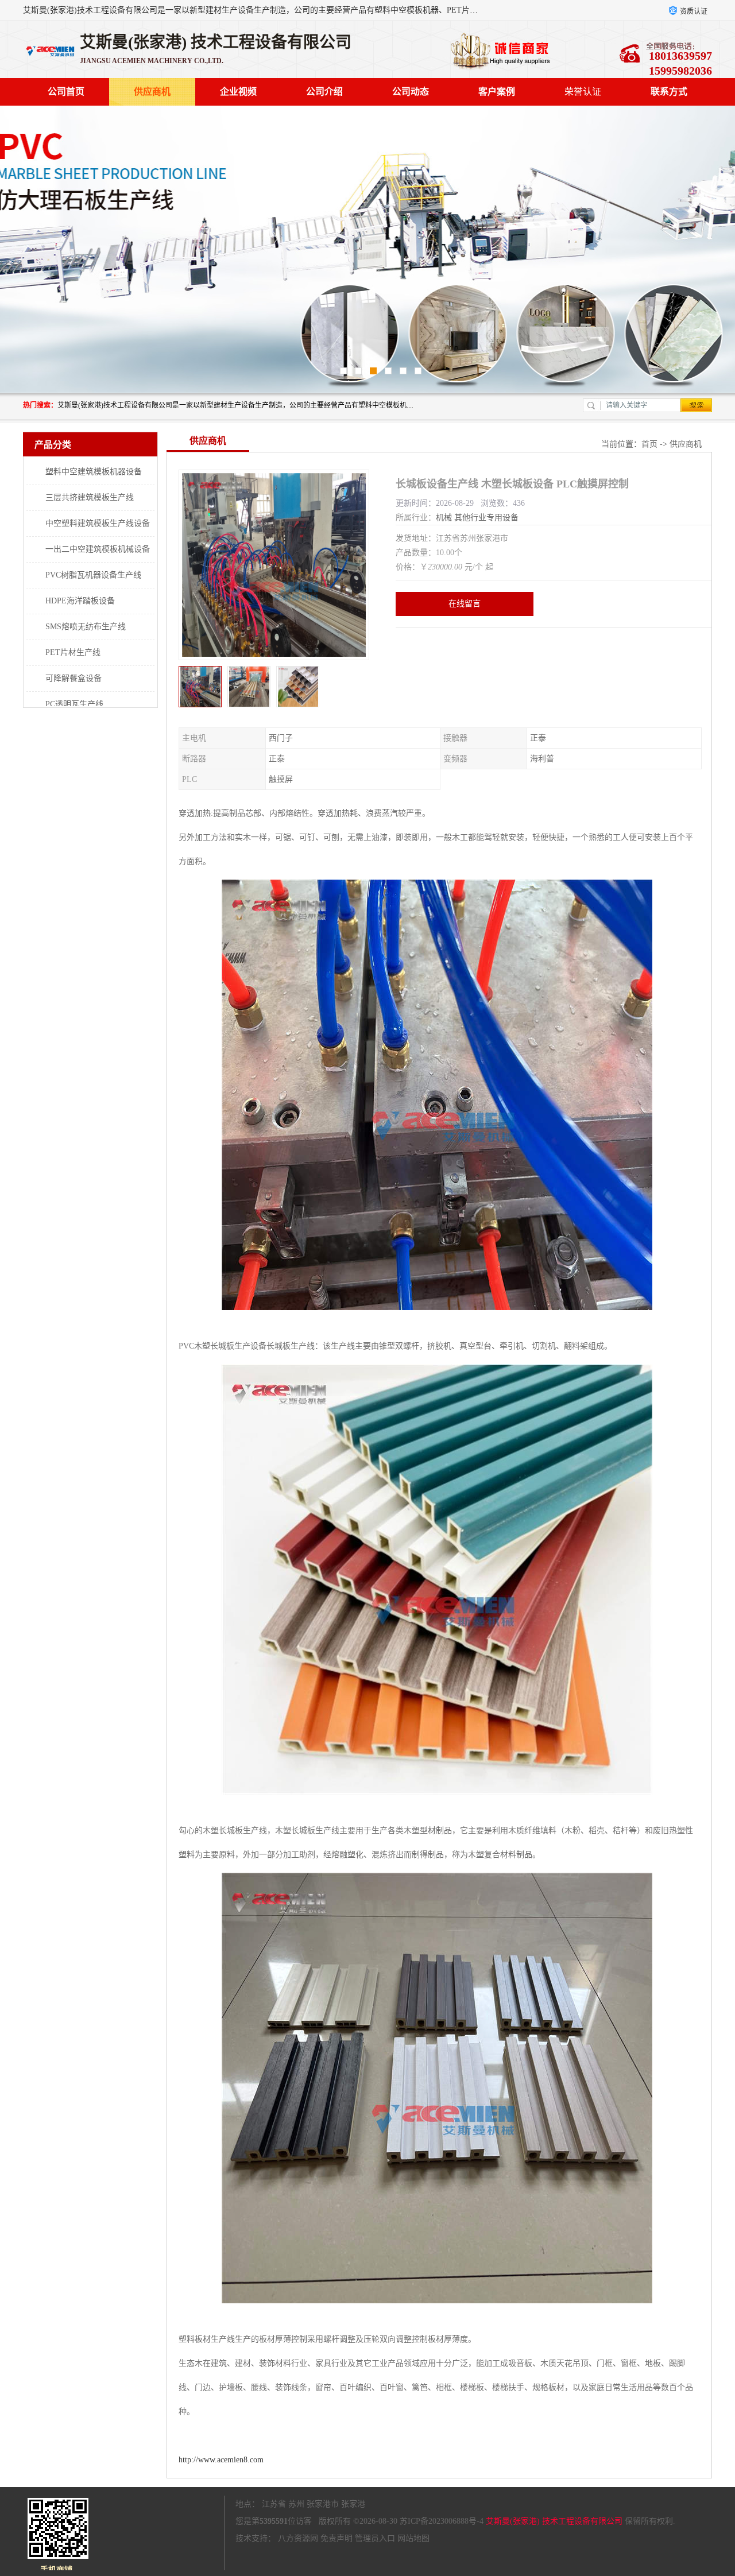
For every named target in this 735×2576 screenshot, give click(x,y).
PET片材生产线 (73, 652)
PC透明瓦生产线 (74, 704)
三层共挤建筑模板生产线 (90, 497)
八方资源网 (298, 2538)
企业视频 (238, 92)
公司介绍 (324, 92)
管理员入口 (375, 2538)
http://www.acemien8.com (221, 2460)
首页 (649, 444)
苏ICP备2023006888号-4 (442, 2521)
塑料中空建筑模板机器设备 (94, 472)
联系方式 (669, 92)
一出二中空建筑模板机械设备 (98, 549)
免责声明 (336, 2538)
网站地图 (413, 2538)
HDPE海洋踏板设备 (80, 601)
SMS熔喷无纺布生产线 (86, 627)
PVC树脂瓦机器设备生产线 (93, 575)
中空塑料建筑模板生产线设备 (98, 523)
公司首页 (66, 92)
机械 (444, 518)
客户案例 (497, 92)
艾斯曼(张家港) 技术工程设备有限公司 (554, 2521)
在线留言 (465, 604)
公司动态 (411, 92)
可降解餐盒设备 (73, 678)
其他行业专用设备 (486, 518)
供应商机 (152, 92)
